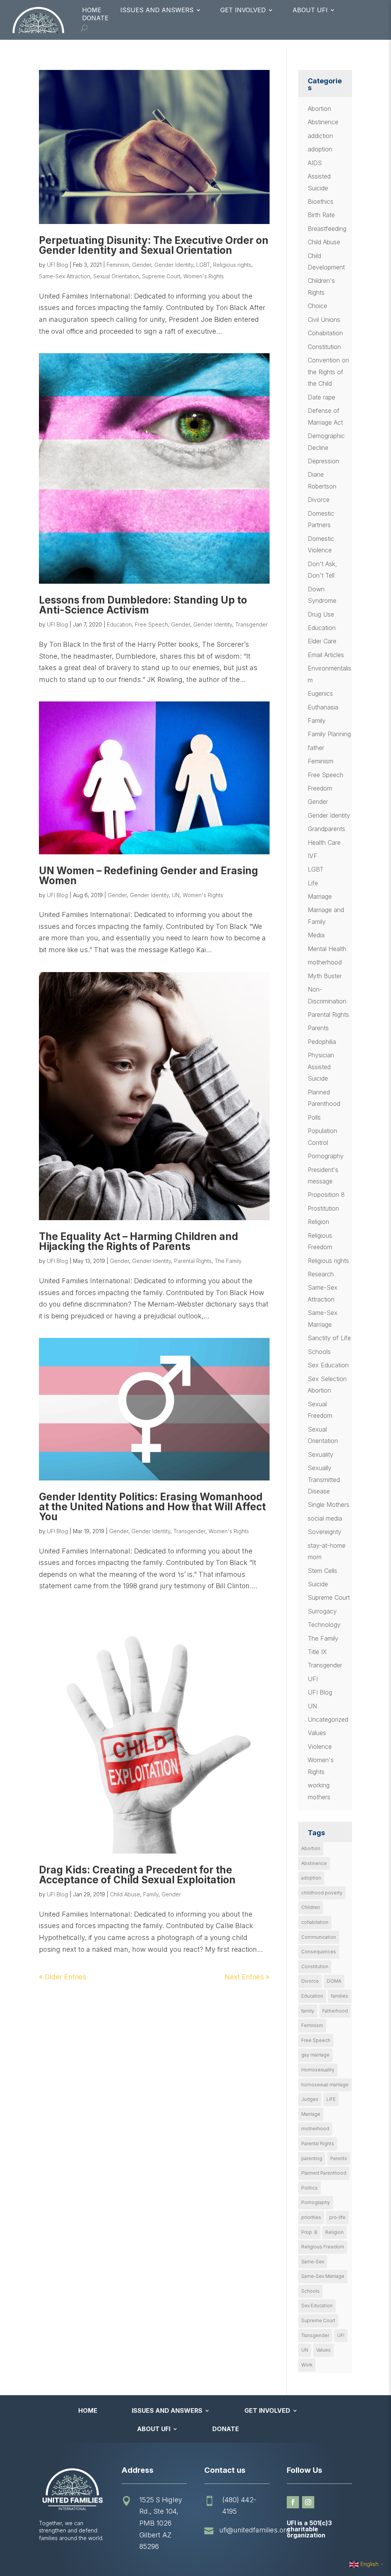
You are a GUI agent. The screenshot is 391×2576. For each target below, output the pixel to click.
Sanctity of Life (329, 1338)
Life (313, 883)
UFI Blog (57, 265)
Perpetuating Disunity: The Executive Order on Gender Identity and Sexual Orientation (154, 245)
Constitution (324, 347)
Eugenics (320, 693)
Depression (323, 461)
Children (311, 1907)
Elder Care (322, 641)
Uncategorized (328, 1719)
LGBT (203, 265)
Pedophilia (322, 1042)
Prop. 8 (309, 2232)
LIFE (331, 2099)
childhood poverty (322, 1893)
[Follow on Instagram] (308, 2502)
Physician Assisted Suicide (321, 1067)
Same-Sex (313, 2262)
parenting (312, 2158)
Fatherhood (335, 2011)
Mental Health (327, 949)
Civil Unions (324, 320)
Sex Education (328, 1365)
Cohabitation (325, 333)
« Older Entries (63, 1977)
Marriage (320, 896)
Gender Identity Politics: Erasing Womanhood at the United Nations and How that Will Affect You (152, 1507)
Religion (318, 1222)
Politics (309, 2188)
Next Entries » (247, 1977)
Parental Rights (193, 1261)
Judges (310, 2099)
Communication (319, 1937)
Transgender (251, 624)
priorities (311, 2217)
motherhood (325, 962)
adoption (320, 149)
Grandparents (326, 829)
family (308, 2011)
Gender (142, 265)
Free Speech (151, 624)
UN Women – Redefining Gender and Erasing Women (149, 876)
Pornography (326, 1156)
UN (176, 895)
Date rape (322, 397)
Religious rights (232, 265)
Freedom (320, 788)
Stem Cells (322, 1571)
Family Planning (329, 734)
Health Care (324, 842)
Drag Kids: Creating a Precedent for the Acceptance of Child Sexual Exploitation (137, 1875)
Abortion (319, 109)
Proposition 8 (326, 1195)
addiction (320, 136)
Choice (317, 306)
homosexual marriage (325, 2085)
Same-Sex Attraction (65, 276)
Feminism (118, 265)
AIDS (315, 163)
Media (316, 935)
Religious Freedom (323, 2247)
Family (151, 1894)
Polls (314, 1117)
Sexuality (321, 1454)
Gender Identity (174, 265)
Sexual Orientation (116, 276)
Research (321, 1274)
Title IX (317, 1652)
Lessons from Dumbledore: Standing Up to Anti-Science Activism (143, 605)
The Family (228, 1261)
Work (307, 2365)
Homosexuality (318, 2070)
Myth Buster (325, 976)
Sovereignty (325, 1532)
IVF (313, 856)
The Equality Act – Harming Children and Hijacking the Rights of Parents (139, 1241)
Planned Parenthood (324, 2173)
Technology (324, 1625)
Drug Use (321, 614)
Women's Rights (204, 276)
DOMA (334, 1981)
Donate (95, 18)
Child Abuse (125, 1894)
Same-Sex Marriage (323, 2276)
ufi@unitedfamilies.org (255, 2530)
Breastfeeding (327, 229)
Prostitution (323, 1208)
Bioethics (321, 201)
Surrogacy (322, 1611)
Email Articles (326, 655)
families (340, 1996)
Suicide (318, 1584)
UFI (313, 1679)
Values (317, 1733)
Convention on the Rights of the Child (328, 372)
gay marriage (315, 2055)
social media (325, 1518)
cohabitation (315, 1922)
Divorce (319, 500)
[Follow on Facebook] (293, 2502)
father (316, 748)
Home (92, 10)
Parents (318, 1028)
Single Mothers (329, 1505)
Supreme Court (161, 276)
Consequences (319, 1952)
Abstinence (323, 122)
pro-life (337, 2217)
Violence (320, 1747)
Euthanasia (323, 707)
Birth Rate (321, 215)
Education (119, 624)
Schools (319, 1352)
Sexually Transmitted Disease (324, 1480)
